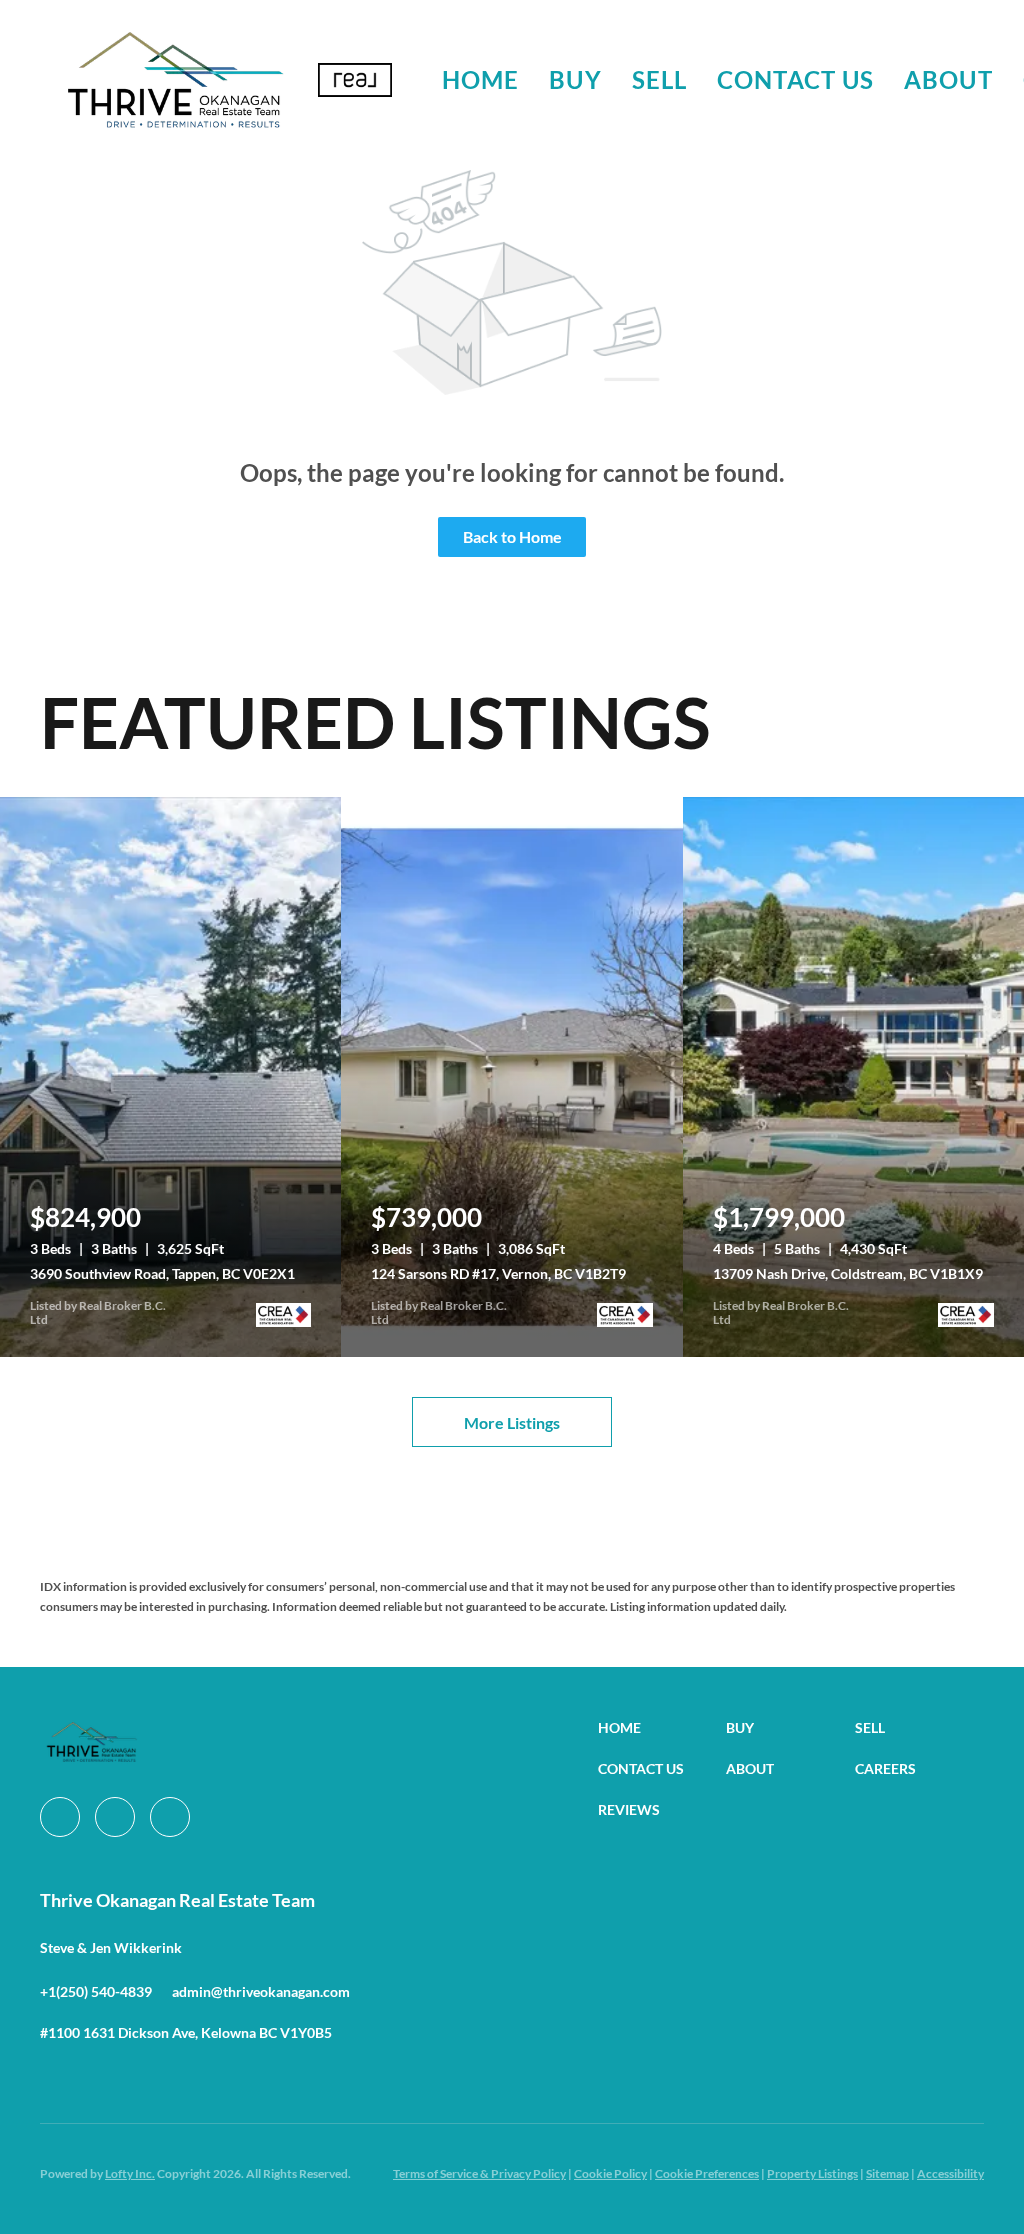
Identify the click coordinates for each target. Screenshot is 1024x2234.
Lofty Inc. (130, 2173)
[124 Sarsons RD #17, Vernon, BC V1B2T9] (511, 1077)
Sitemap (887, 2173)
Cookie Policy (610, 2173)
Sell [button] (659, 79)
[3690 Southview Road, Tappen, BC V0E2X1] (170, 1077)
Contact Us (795, 79)
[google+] (170, 1817)
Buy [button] (575, 79)
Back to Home (512, 536)
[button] (174, 80)
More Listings (512, 1422)
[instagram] (115, 1817)
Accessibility (950, 2173)
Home (480, 79)
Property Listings (812, 2173)
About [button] (948, 79)
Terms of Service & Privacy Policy (479, 2173)
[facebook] (60, 1817)
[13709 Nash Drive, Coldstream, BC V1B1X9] (853, 1077)
